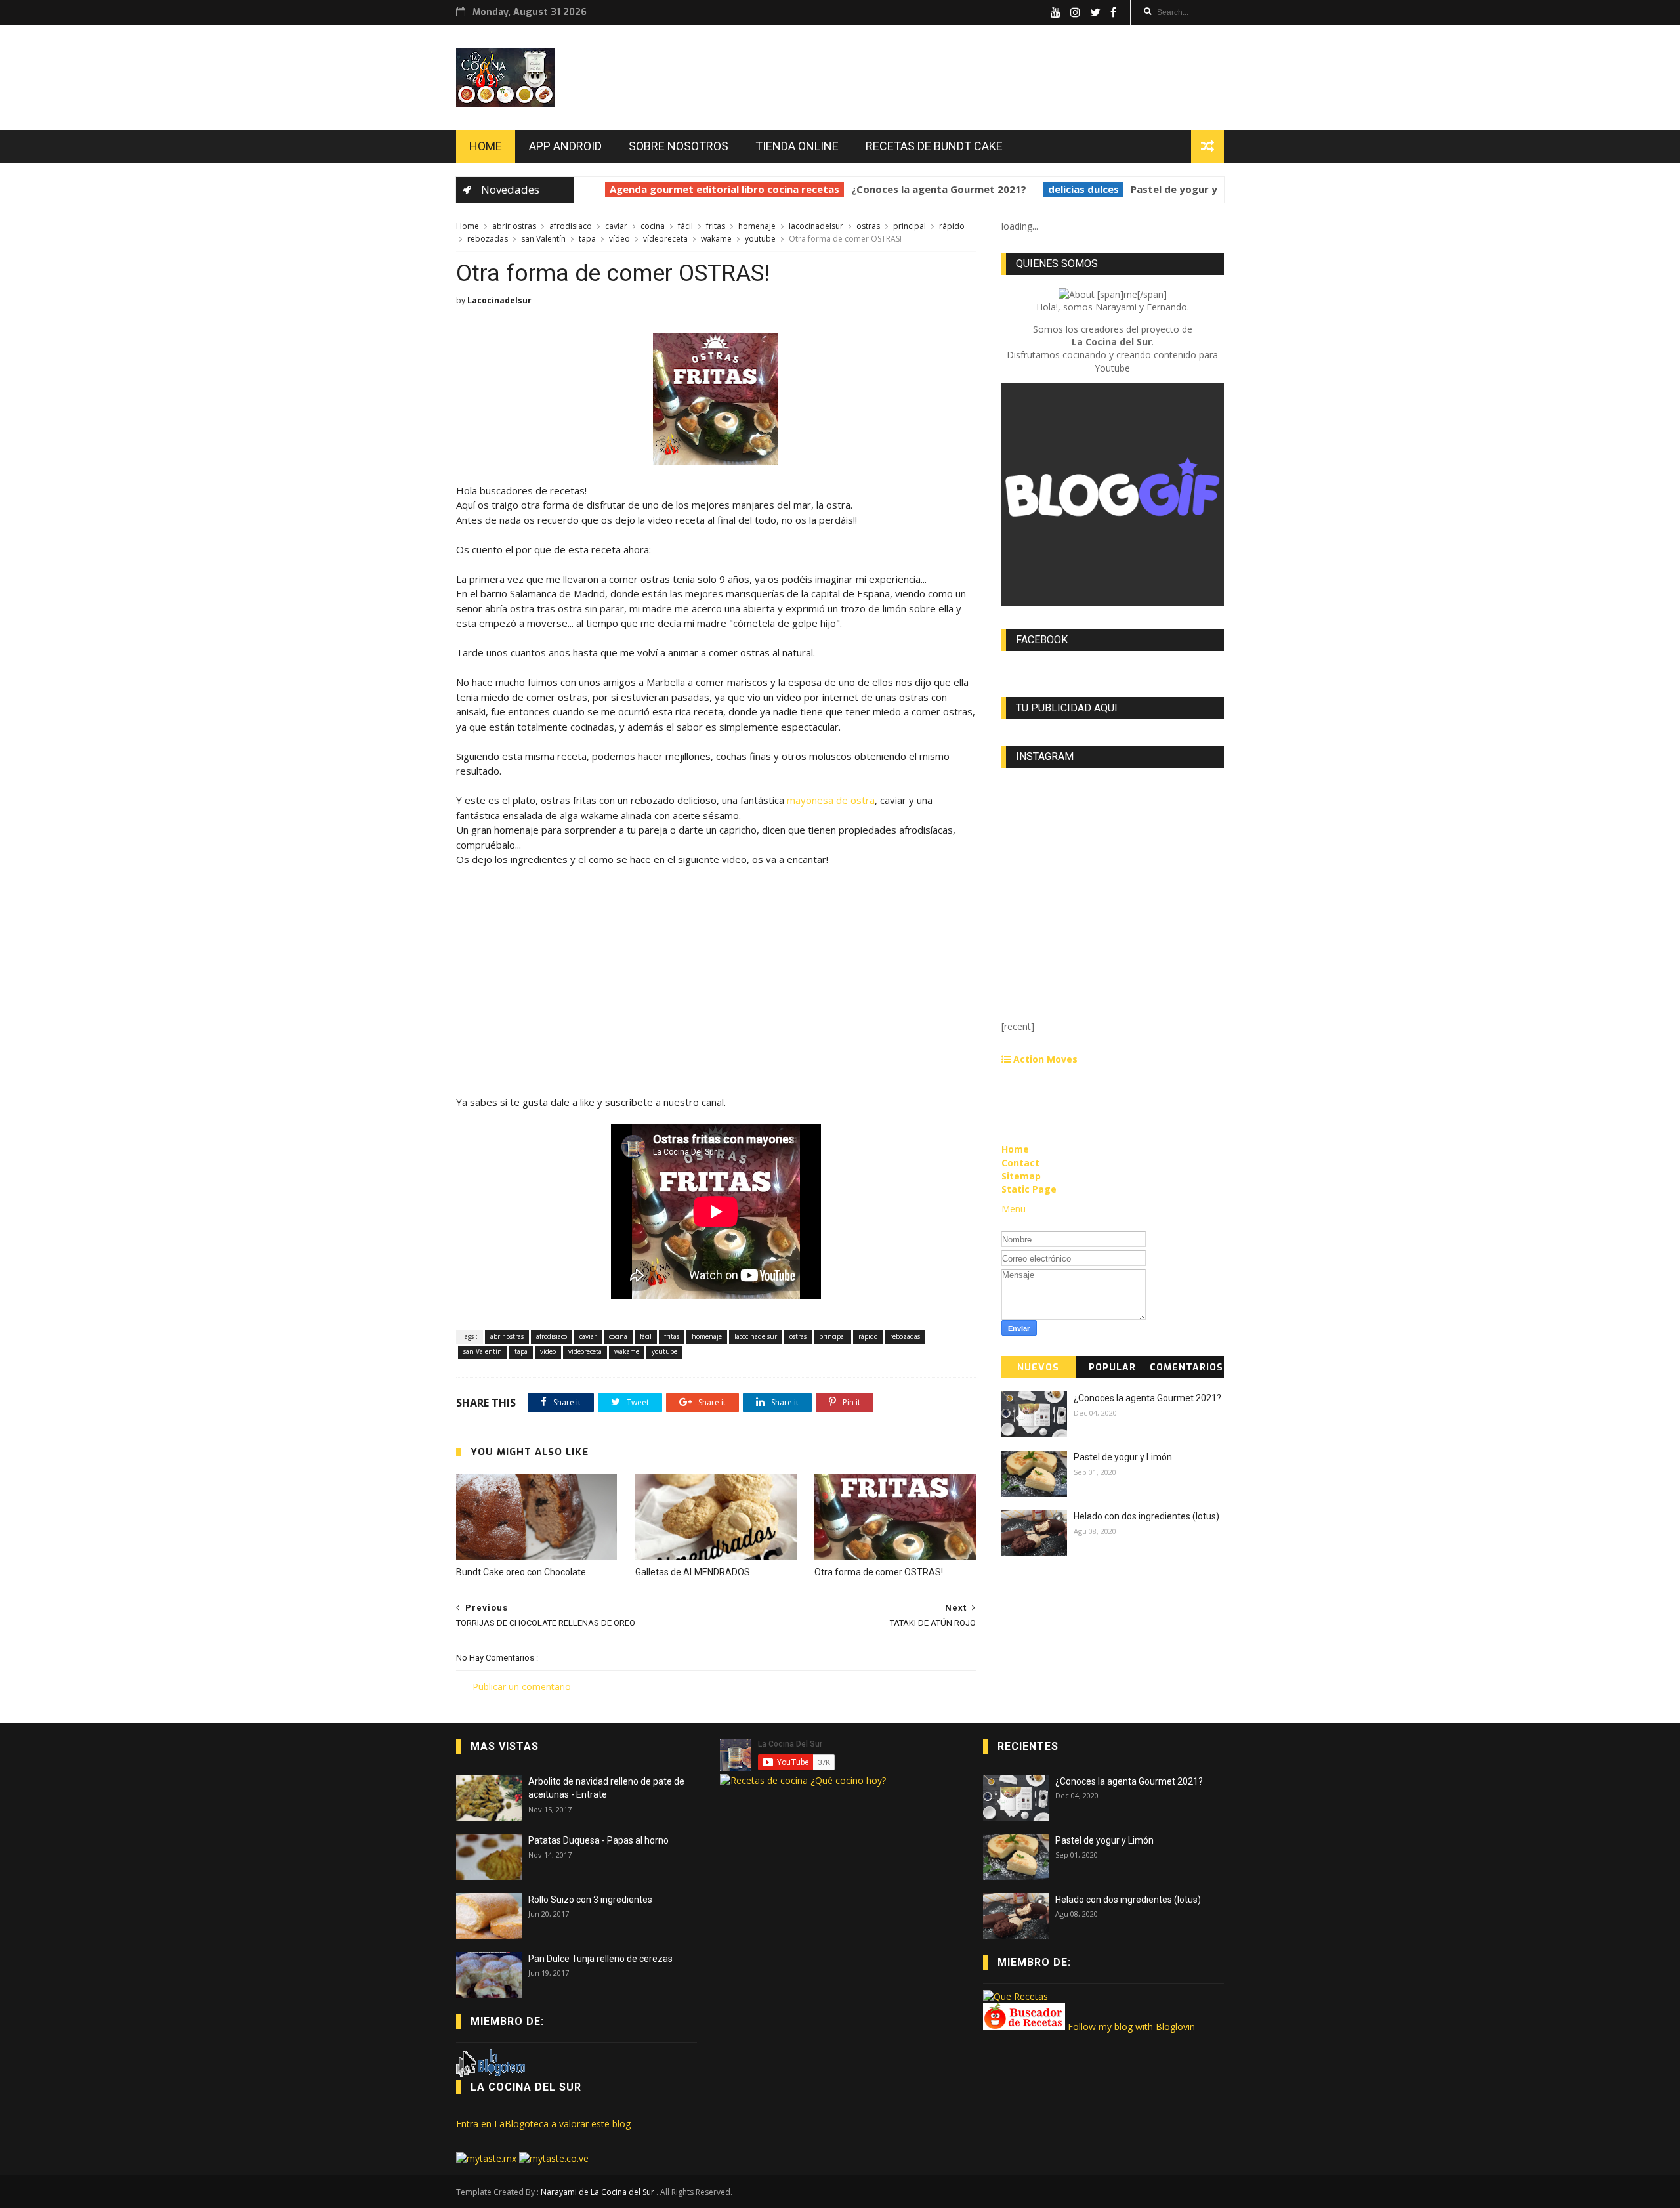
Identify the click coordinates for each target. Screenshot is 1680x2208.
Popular (1112, 1368)
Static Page (1029, 1189)
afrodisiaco (572, 226)
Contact (1020, 1163)
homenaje (758, 226)
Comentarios (1186, 1368)
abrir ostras (515, 226)
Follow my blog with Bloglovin (1131, 2027)
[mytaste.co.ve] (554, 2158)
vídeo (620, 239)
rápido (952, 226)
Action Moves (1044, 1059)
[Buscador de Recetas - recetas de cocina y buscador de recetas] (1024, 2027)
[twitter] (1095, 12)
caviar (617, 226)
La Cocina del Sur (526, 2087)
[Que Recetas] (1016, 1996)
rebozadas (489, 239)
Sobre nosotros (679, 146)
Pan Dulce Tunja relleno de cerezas (600, 1959)
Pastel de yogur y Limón (1174, 189)
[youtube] (1056, 12)
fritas (717, 226)
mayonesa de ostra (831, 800)
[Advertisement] (716, 1003)
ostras (869, 226)
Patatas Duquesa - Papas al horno (598, 1840)
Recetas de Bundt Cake (934, 146)
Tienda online (797, 146)
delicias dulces (1068, 189)
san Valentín (544, 239)
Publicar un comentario (522, 1687)
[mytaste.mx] (488, 2158)
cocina (654, 226)
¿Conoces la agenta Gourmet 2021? (923, 189)
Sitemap (1021, 1176)
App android (565, 146)
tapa (588, 239)
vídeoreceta (666, 239)
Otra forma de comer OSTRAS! (879, 1572)
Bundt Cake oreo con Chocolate (521, 1572)
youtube (761, 239)
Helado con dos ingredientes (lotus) (1146, 1516)
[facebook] (1114, 12)
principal (911, 226)
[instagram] (1075, 12)
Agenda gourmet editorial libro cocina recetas (709, 189)
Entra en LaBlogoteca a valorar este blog (543, 2124)
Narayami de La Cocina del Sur (598, 2192)
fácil (686, 226)
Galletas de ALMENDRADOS (693, 1572)
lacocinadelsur (817, 226)
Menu (1014, 1209)
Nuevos (1038, 1368)
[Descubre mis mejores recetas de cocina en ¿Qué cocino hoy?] (803, 1780)
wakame (717, 239)
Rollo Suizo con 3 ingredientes (590, 1900)
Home (486, 146)
